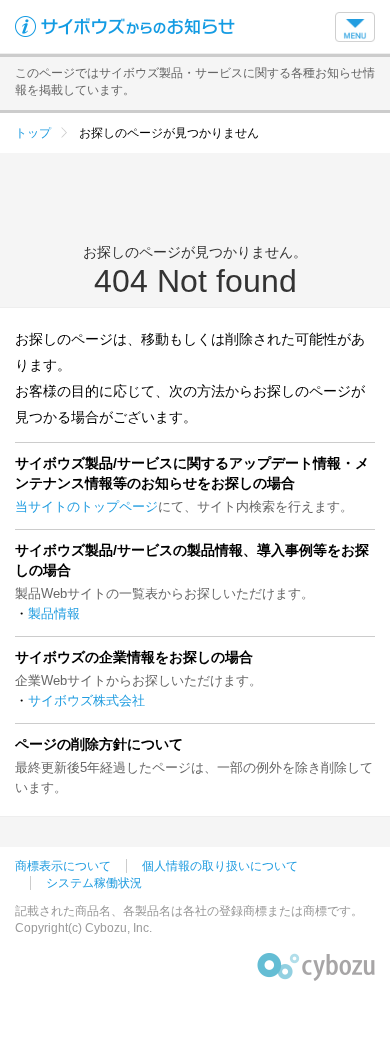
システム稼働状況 (94, 883)
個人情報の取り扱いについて (220, 866)
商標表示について (63, 866)
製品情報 (54, 613)
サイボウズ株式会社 (86, 700)
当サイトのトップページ (86, 506)
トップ (33, 133)
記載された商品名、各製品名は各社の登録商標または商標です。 (189, 911)
